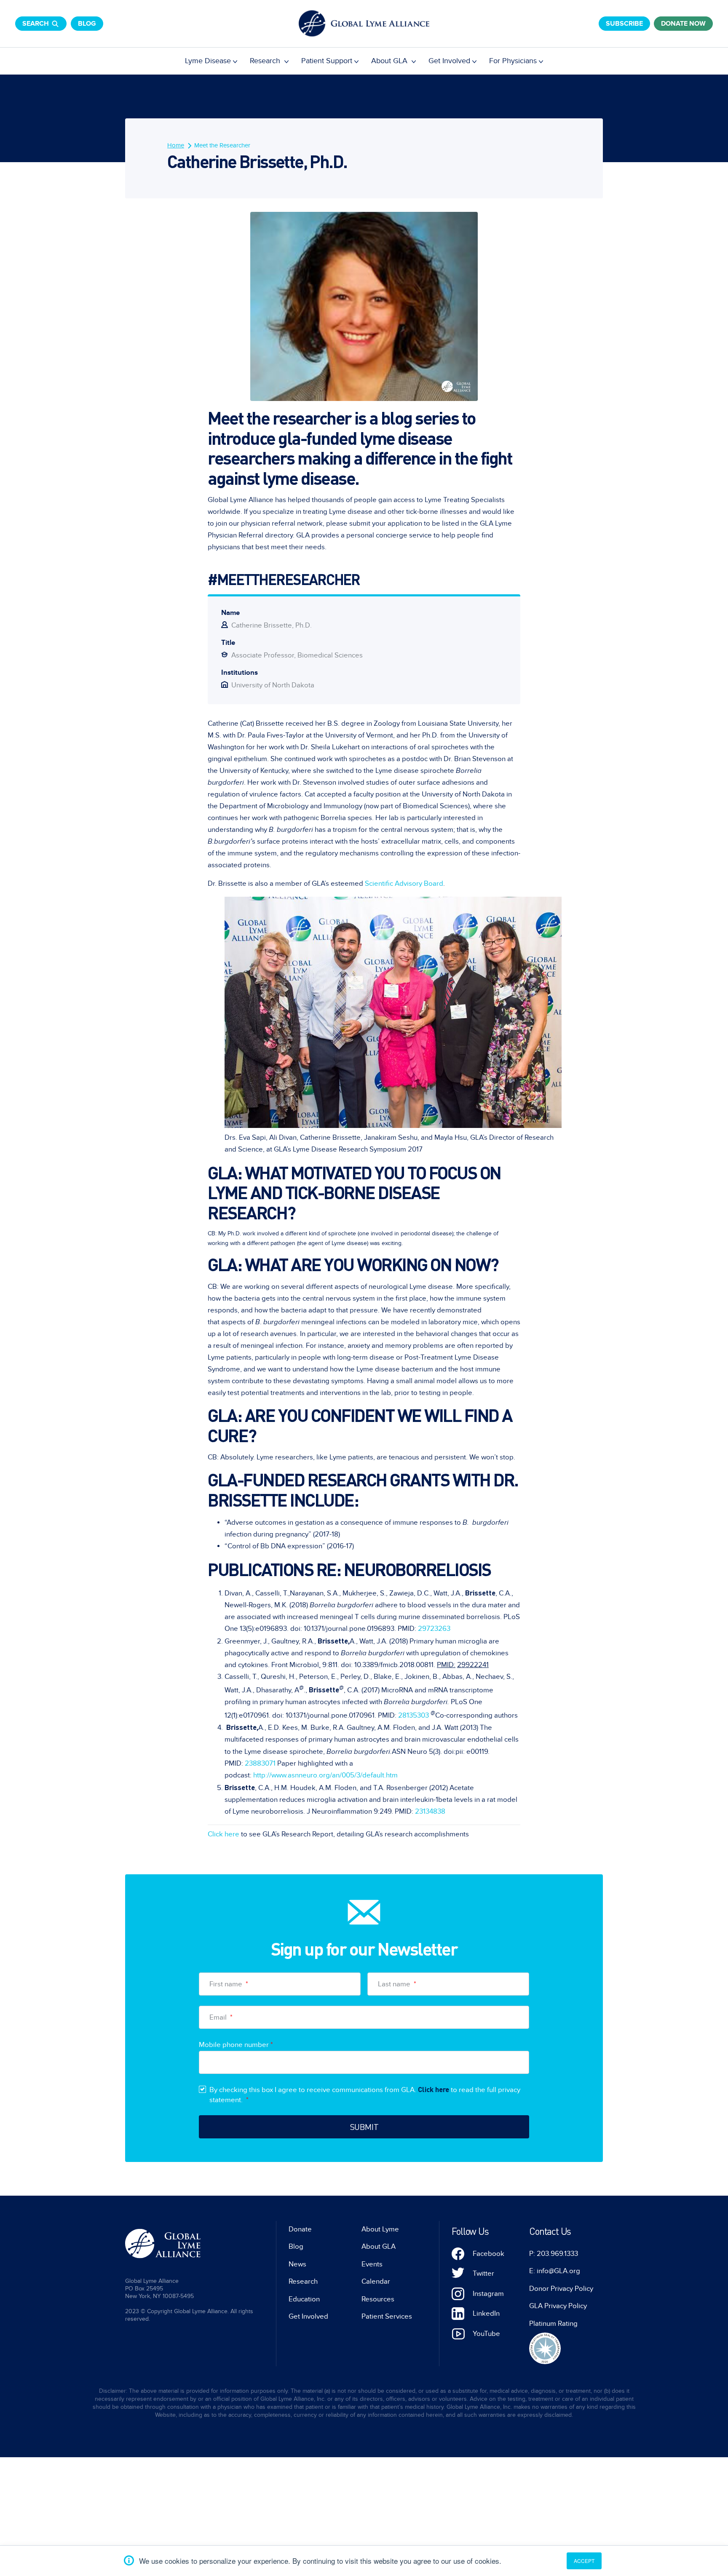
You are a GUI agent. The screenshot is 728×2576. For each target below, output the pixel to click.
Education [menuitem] (304, 2299)
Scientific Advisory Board (404, 884)
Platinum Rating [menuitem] (553, 2324)
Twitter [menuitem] (483, 2274)
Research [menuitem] (266, 61)
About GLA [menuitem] (390, 61)
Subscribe (624, 24)
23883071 (260, 1764)
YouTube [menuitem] (486, 2334)
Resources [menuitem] (378, 2299)
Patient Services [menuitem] (387, 2317)
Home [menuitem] (176, 145)
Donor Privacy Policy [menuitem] (561, 2289)
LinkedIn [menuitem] (486, 2314)
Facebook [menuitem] (488, 2254)
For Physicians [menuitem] (513, 61)
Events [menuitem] (372, 2264)
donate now (683, 24)
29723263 (434, 1629)
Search (36, 24)
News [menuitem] (297, 2264)
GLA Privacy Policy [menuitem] (558, 2306)
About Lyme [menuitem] (380, 2229)
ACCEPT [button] (584, 2561)
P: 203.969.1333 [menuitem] (554, 2254)
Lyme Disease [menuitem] (208, 61)
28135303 (414, 1715)
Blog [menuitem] (296, 2247)
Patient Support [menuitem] (327, 61)
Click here (223, 1834)
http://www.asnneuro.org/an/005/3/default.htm (325, 1775)
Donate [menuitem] (300, 2229)
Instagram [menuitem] (488, 2294)
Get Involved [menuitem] (449, 61)
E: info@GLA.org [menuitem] (555, 2271)
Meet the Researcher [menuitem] (222, 145)
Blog (87, 24)
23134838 (430, 1812)
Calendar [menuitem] (376, 2282)
